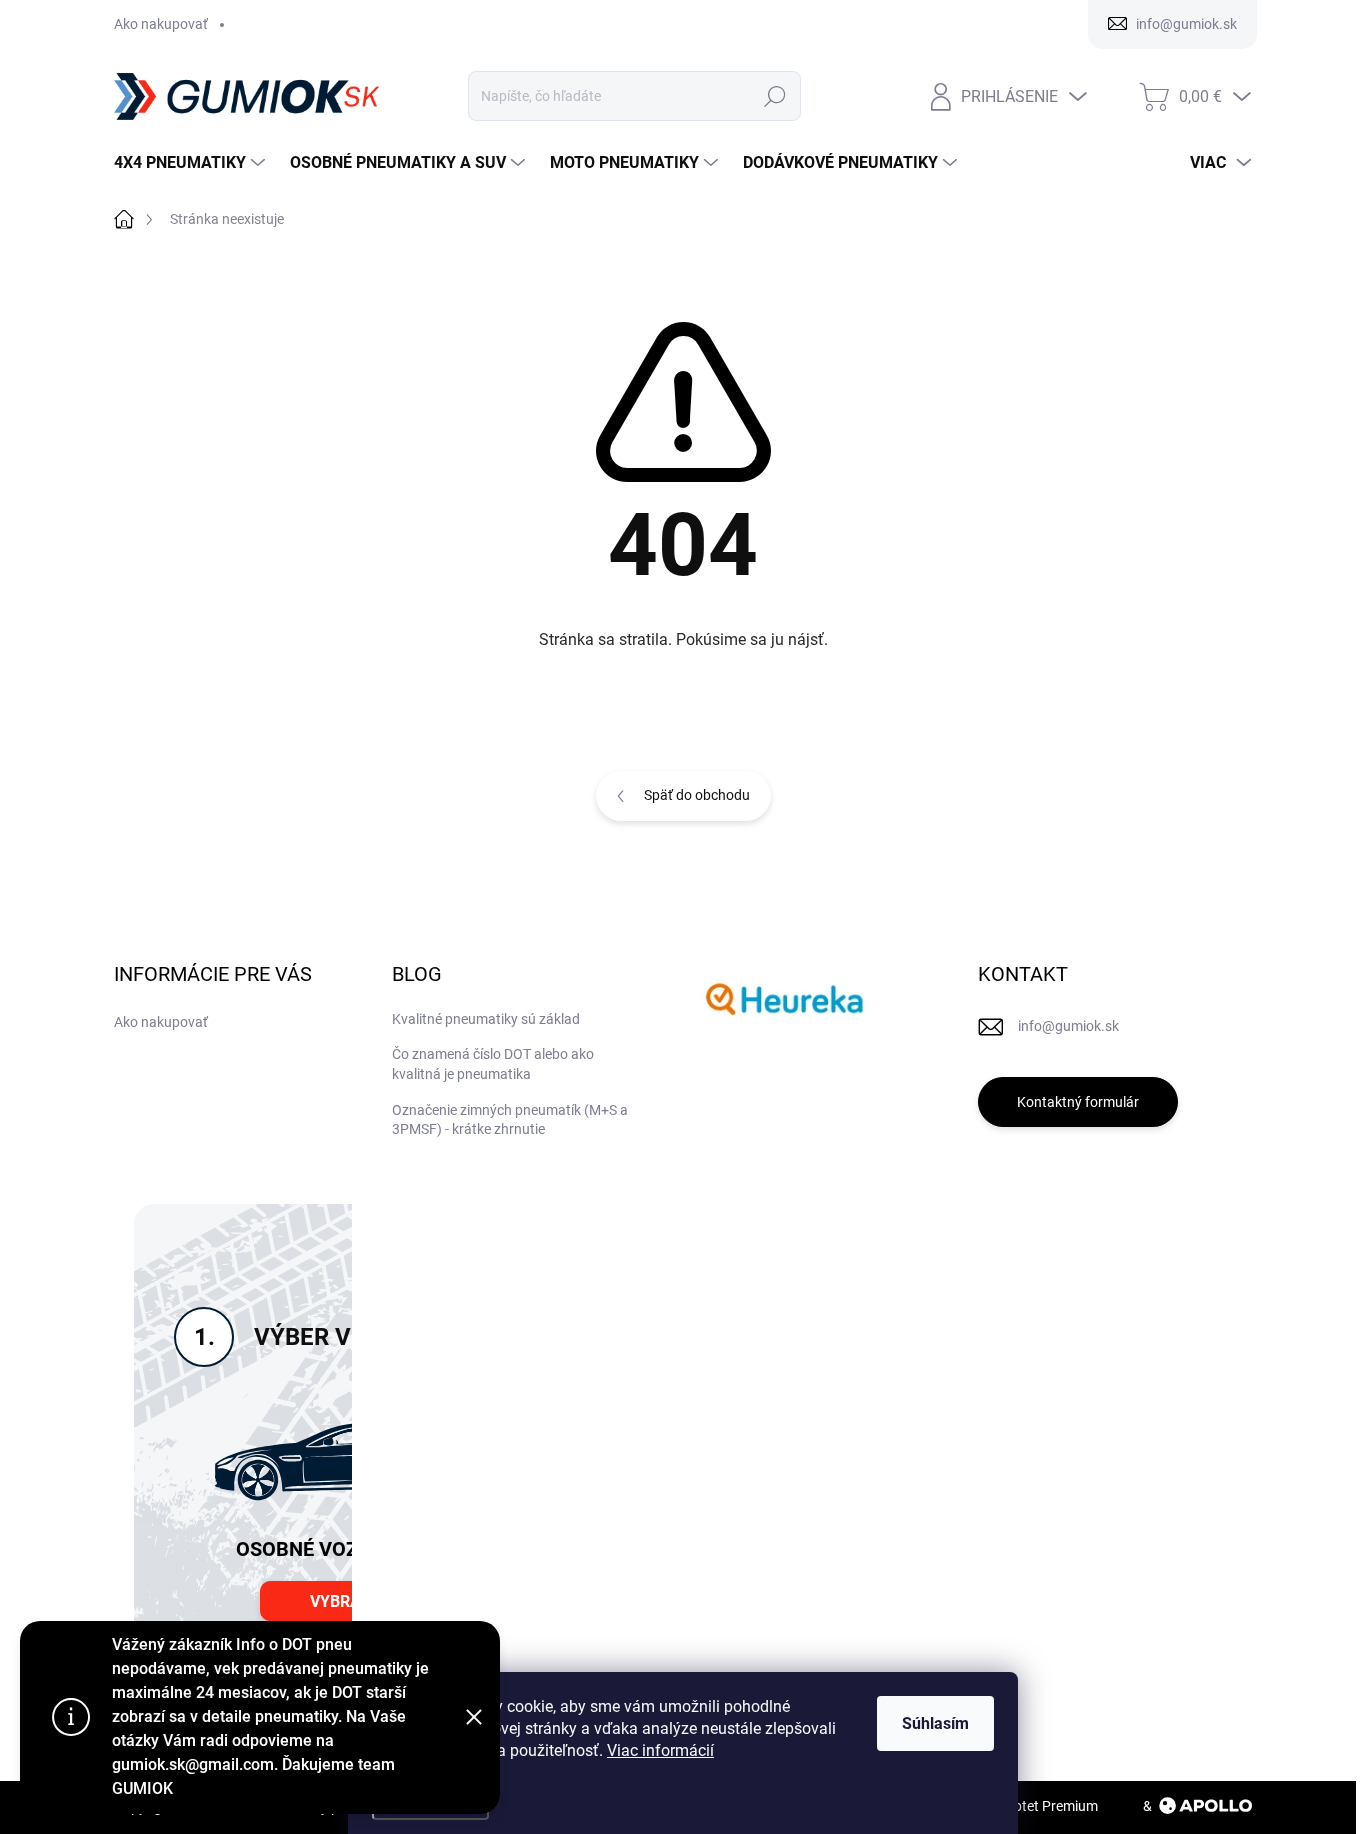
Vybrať (340, 1601)
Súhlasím (935, 1723)
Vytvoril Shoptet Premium (1019, 1806)
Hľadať (775, 96)
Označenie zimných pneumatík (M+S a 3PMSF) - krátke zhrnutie (510, 1120)
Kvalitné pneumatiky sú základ (486, 1019)
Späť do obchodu (697, 795)
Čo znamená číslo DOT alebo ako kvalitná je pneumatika (493, 1064)
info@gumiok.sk (1068, 1026)
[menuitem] (192, 163)
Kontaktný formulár (1078, 1102)
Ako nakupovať (161, 24)
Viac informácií (660, 1750)
